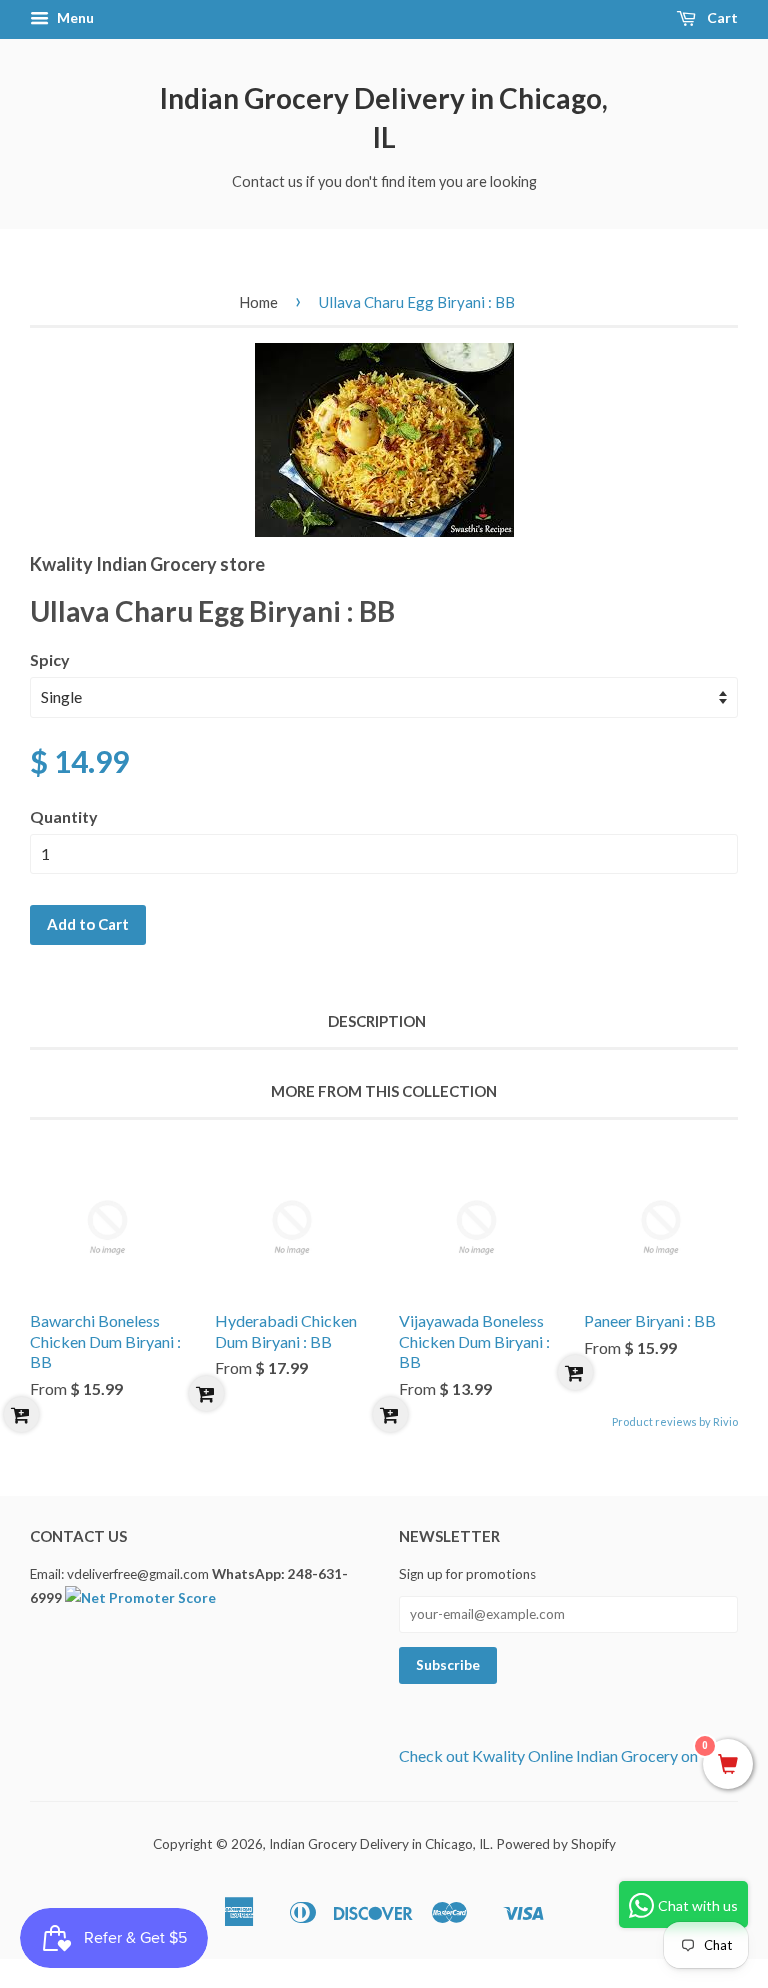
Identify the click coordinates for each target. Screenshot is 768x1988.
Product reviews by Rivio (675, 1421)
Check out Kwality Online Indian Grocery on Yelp (565, 1755)
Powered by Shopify (556, 1844)
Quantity (64, 816)
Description (377, 1021)
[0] (728, 1765)
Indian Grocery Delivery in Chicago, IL (384, 117)
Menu (74, 17)
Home (258, 302)
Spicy (50, 659)
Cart (721, 17)
